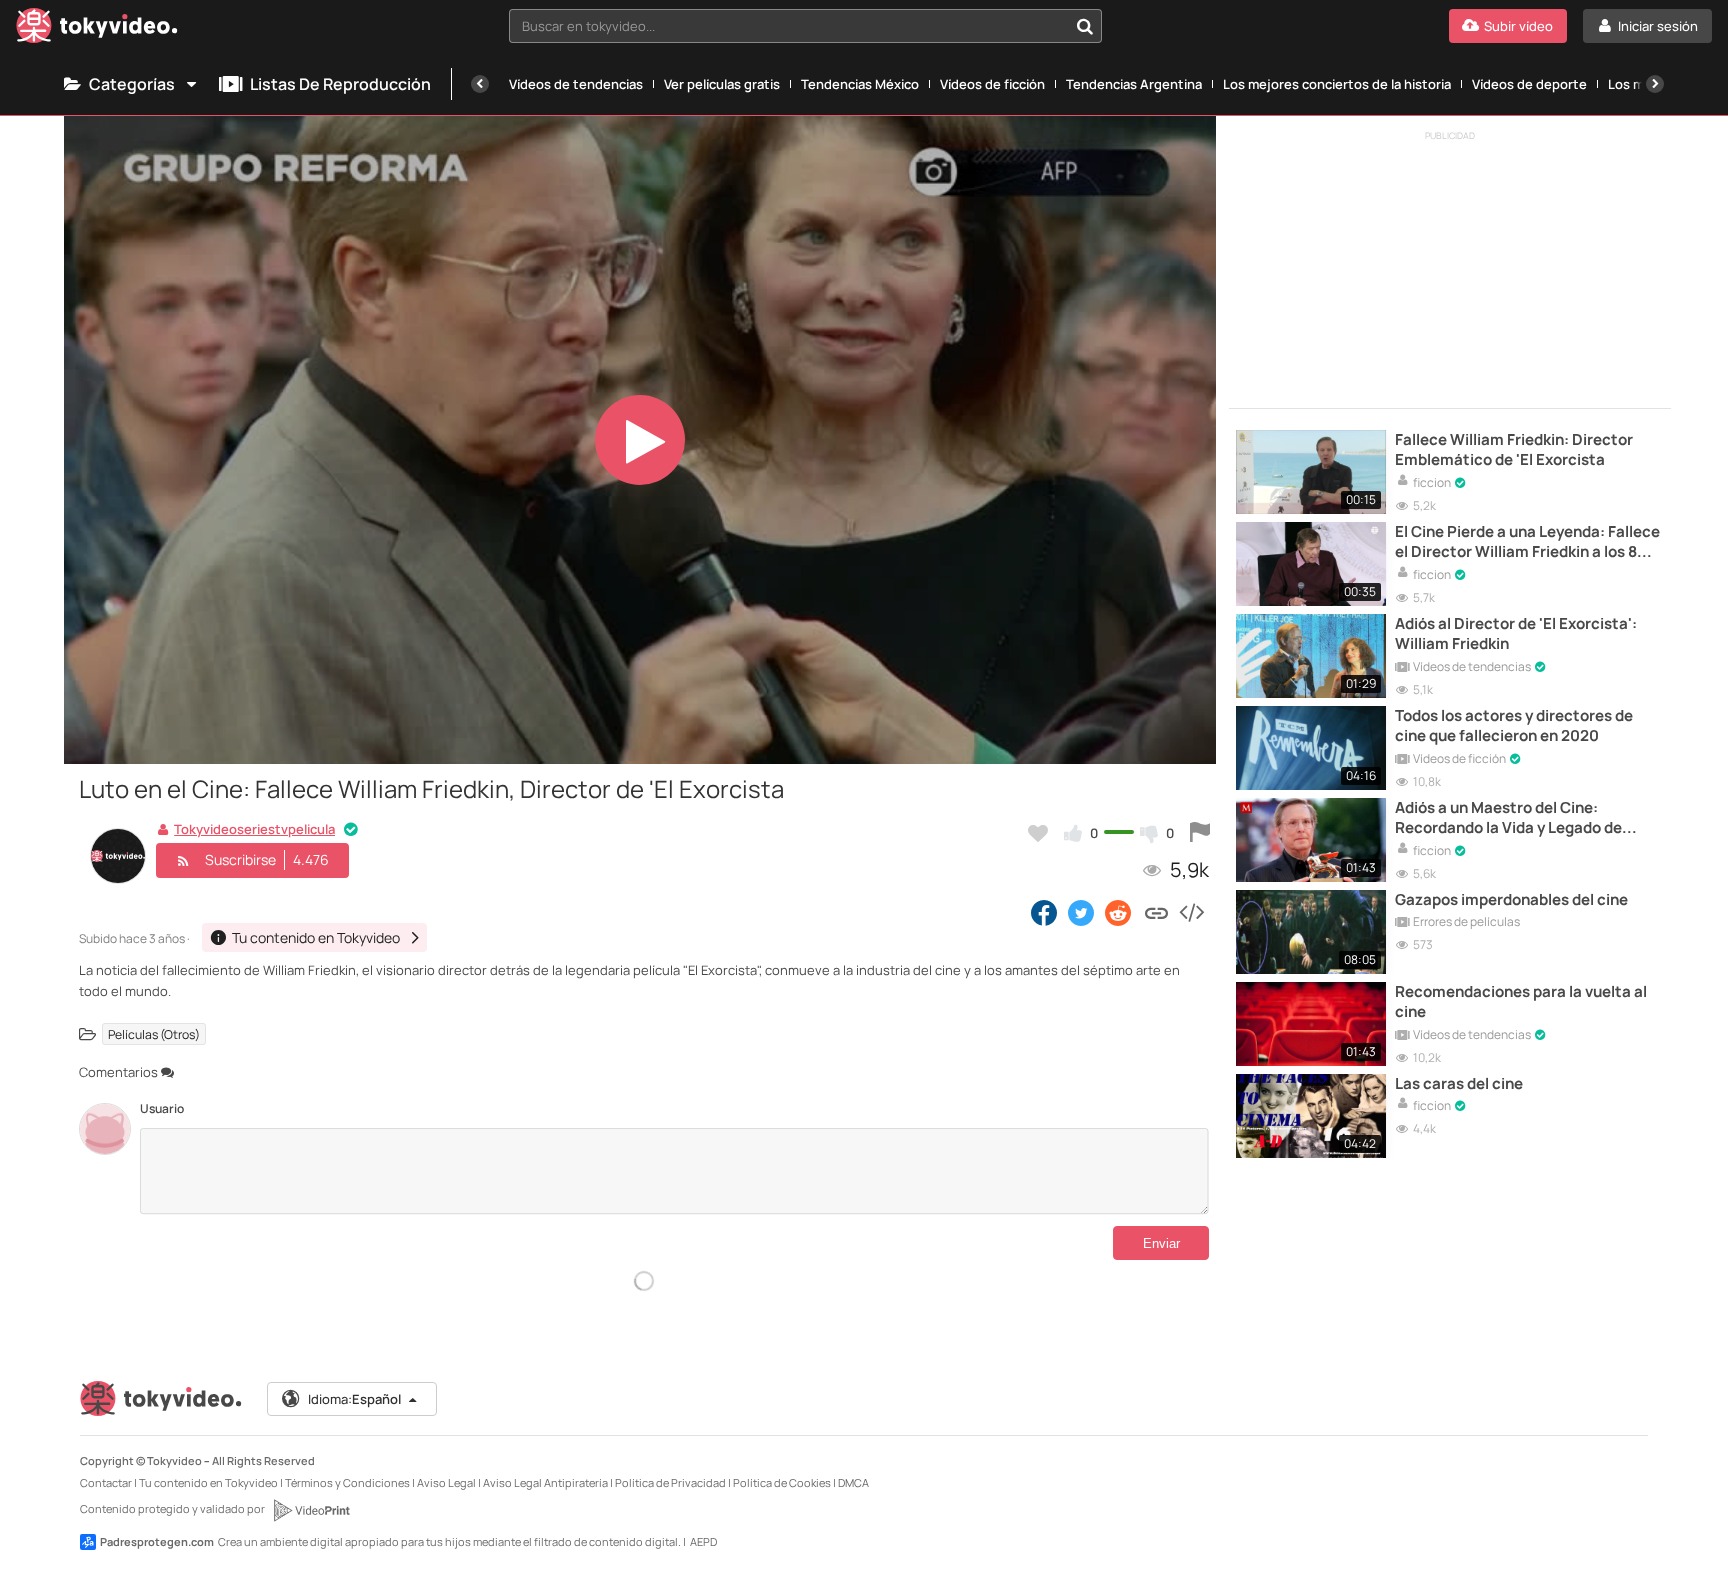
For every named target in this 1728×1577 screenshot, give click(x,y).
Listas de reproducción (340, 84)
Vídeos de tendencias (576, 84)
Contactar (106, 1482)
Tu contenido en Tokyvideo (208, 1482)
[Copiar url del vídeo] (1156, 912)
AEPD (703, 1541)
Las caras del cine (1459, 1084)
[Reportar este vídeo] (1200, 833)
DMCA (853, 1482)
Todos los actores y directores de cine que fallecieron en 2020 (1514, 726)
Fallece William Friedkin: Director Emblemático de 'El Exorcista (1514, 450)
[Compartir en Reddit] (1119, 912)
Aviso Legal (446, 1482)
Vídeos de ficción (992, 84)
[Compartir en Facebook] (1044, 912)
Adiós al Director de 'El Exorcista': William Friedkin (1516, 634)
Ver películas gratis (722, 84)
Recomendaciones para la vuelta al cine (1521, 1002)
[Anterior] (480, 84)
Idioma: (354, 1399)
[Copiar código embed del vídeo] (1191, 912)
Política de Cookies (782, 1482)
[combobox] (806, 26)
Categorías (132, 84)
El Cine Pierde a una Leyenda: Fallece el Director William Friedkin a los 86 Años (1527, 542)
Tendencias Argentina (1134, 84)
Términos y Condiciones (347, 1482)
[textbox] (789, 26)
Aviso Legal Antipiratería (545, 1482)
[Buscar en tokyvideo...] (1085, 26)
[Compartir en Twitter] (1081, 912)
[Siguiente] (1655, 84)
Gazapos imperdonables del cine (1511, 900)
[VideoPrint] (311, 1510)
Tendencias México (860, 84)
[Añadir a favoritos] (1038, 833)
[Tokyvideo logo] (97, 29)
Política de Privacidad (670, 1482)
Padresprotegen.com (157, 1541)
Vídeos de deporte (1529, 84)
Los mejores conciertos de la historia (1337, 84)
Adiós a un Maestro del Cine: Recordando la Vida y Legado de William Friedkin (1508, 818)
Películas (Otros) (154, 1034)
